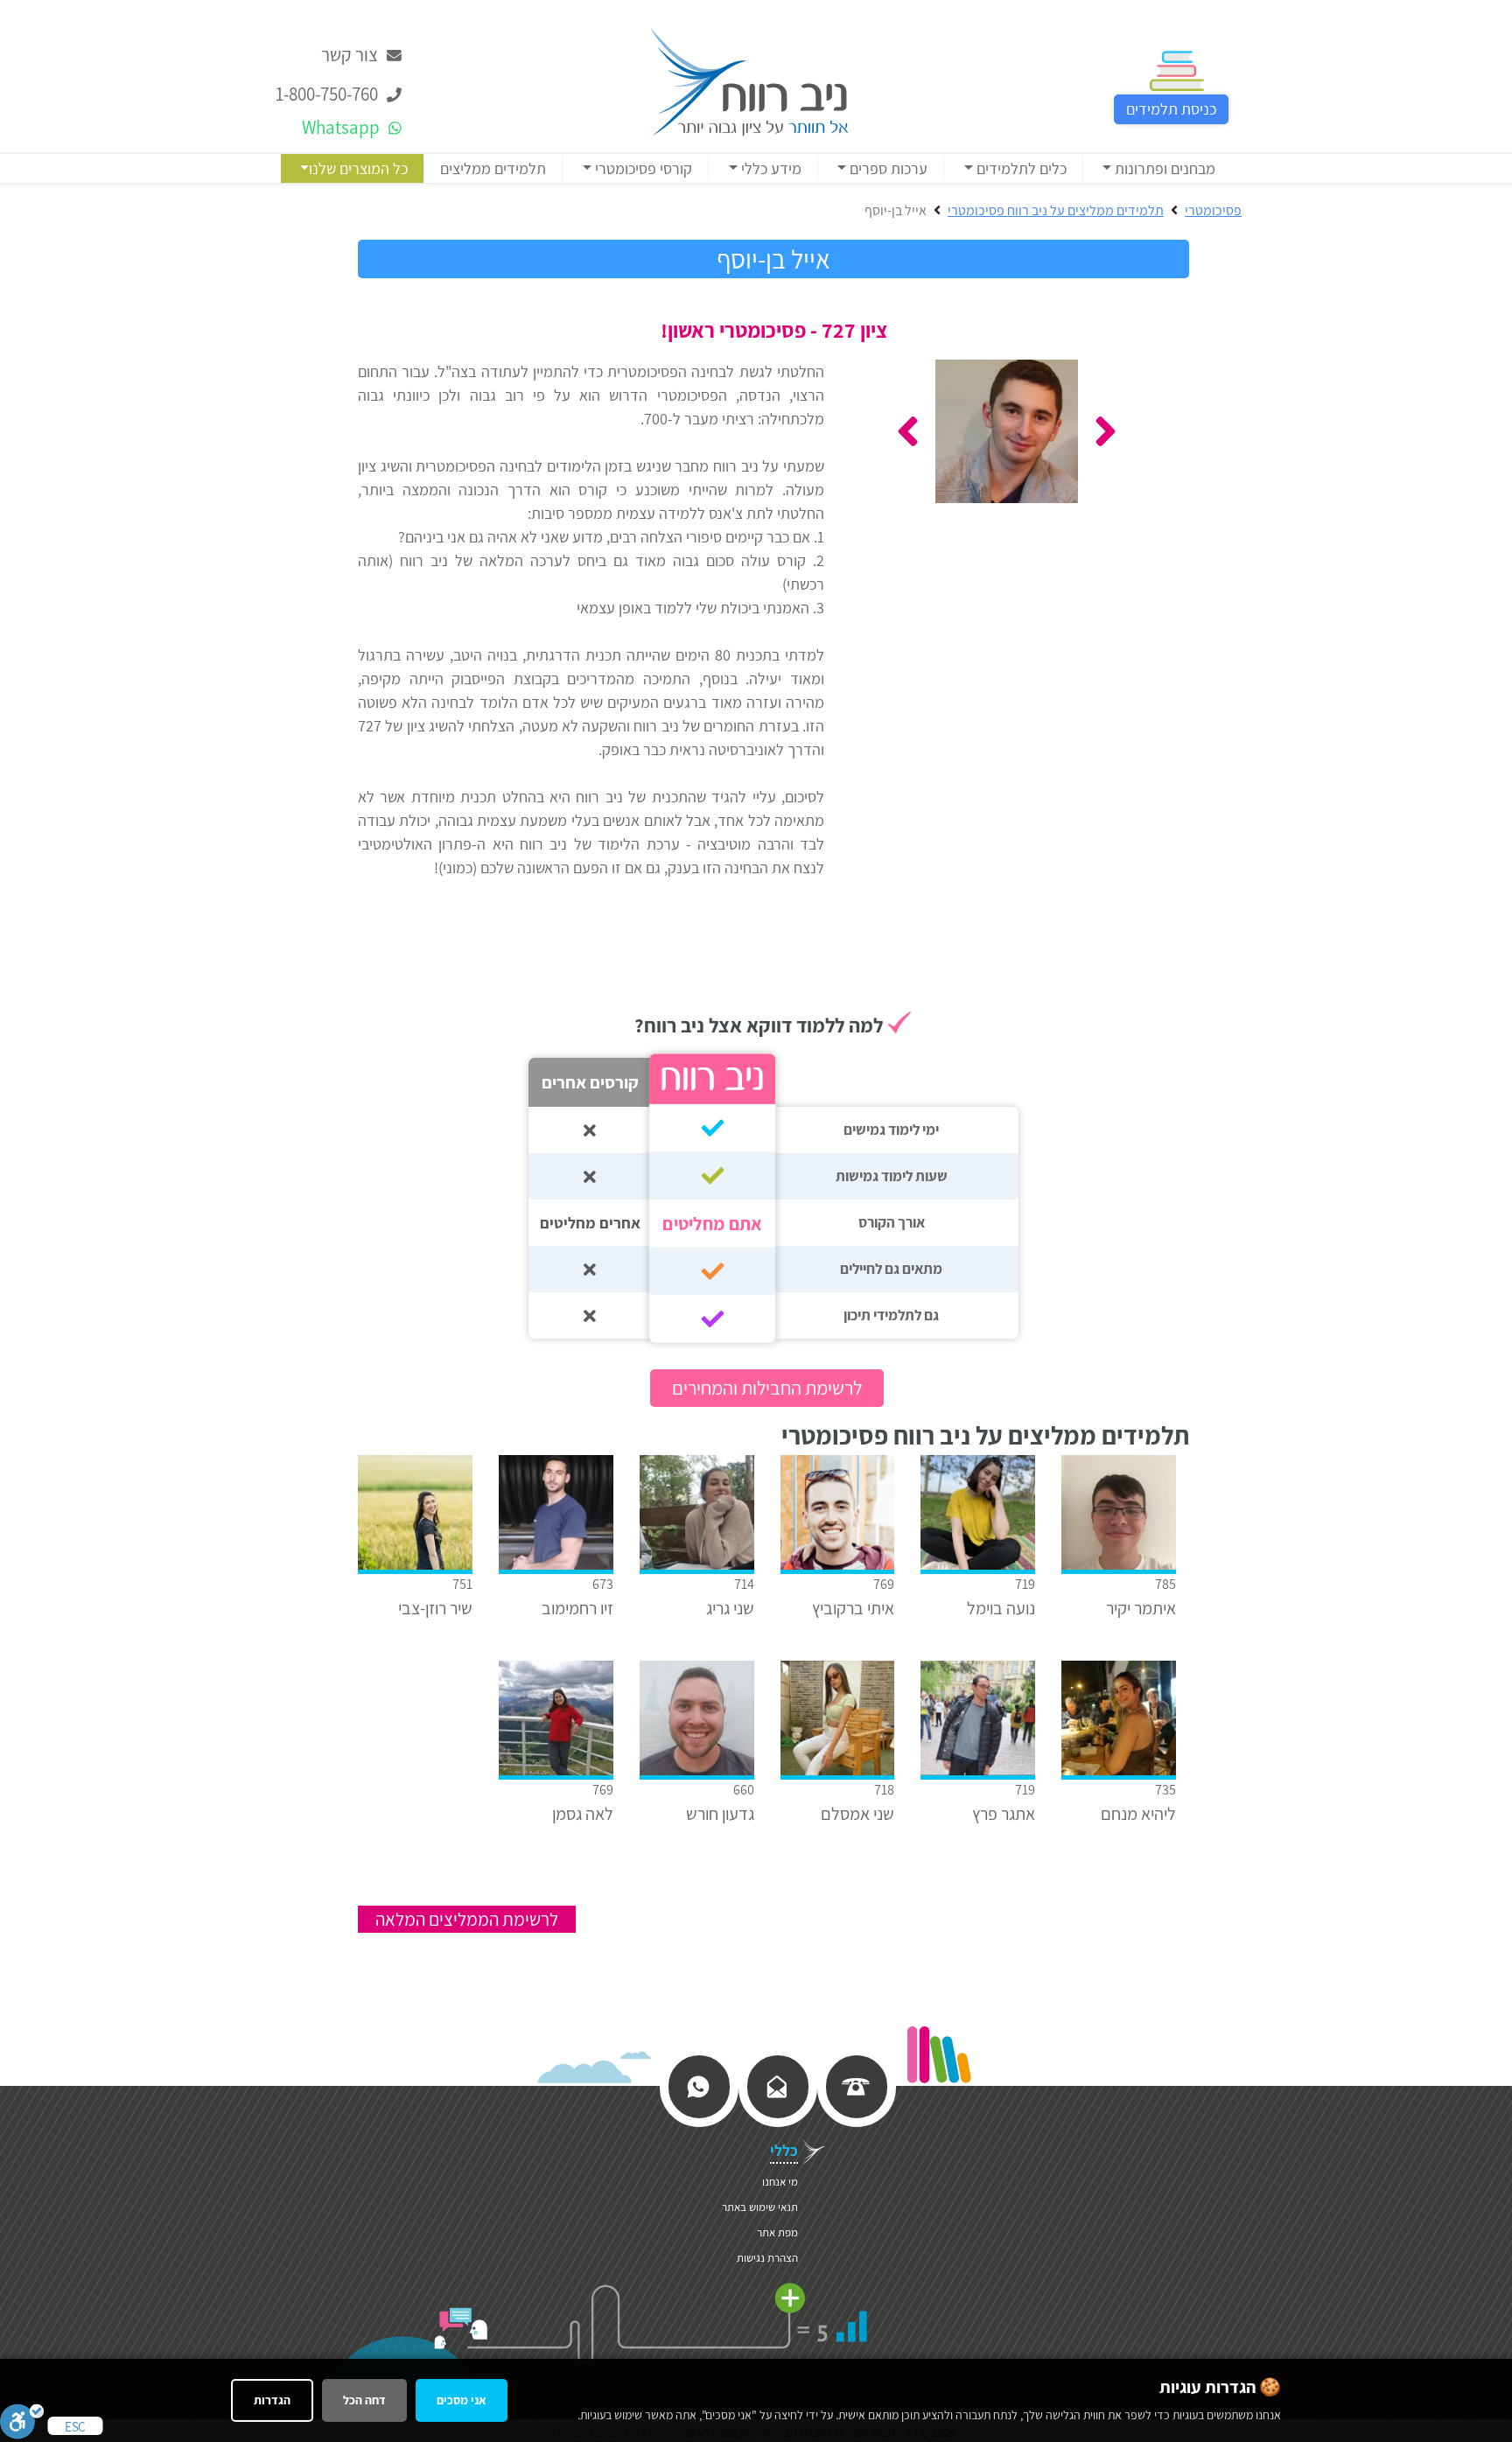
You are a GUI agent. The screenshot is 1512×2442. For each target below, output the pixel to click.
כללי (784, 2150)
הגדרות (272, 2400)
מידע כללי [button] (770, 168)
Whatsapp (343, 127)
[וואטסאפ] (698, 2085)
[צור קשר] (777, 2085)
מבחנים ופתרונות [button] (1163, 168)
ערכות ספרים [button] (887, 168)
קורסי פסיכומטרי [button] (642, 168)
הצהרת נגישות (767, 2258)
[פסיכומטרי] (749, 80)
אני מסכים (462, 2400)
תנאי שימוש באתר (760, 2207)
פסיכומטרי (1213, 210)
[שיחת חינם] (856, 2085)
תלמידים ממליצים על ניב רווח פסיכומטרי (1056, 210)
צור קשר (351, 55)
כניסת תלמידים (1171, 109)
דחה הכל (364, 2400)
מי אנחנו (780, 2182)
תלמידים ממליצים (493, 168)
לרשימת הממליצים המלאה (467, 1919)
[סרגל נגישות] (22, 2421)
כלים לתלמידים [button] (1020, 168)
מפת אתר (777, 2232)
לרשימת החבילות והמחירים (767, 1388)
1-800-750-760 (329, 94)
